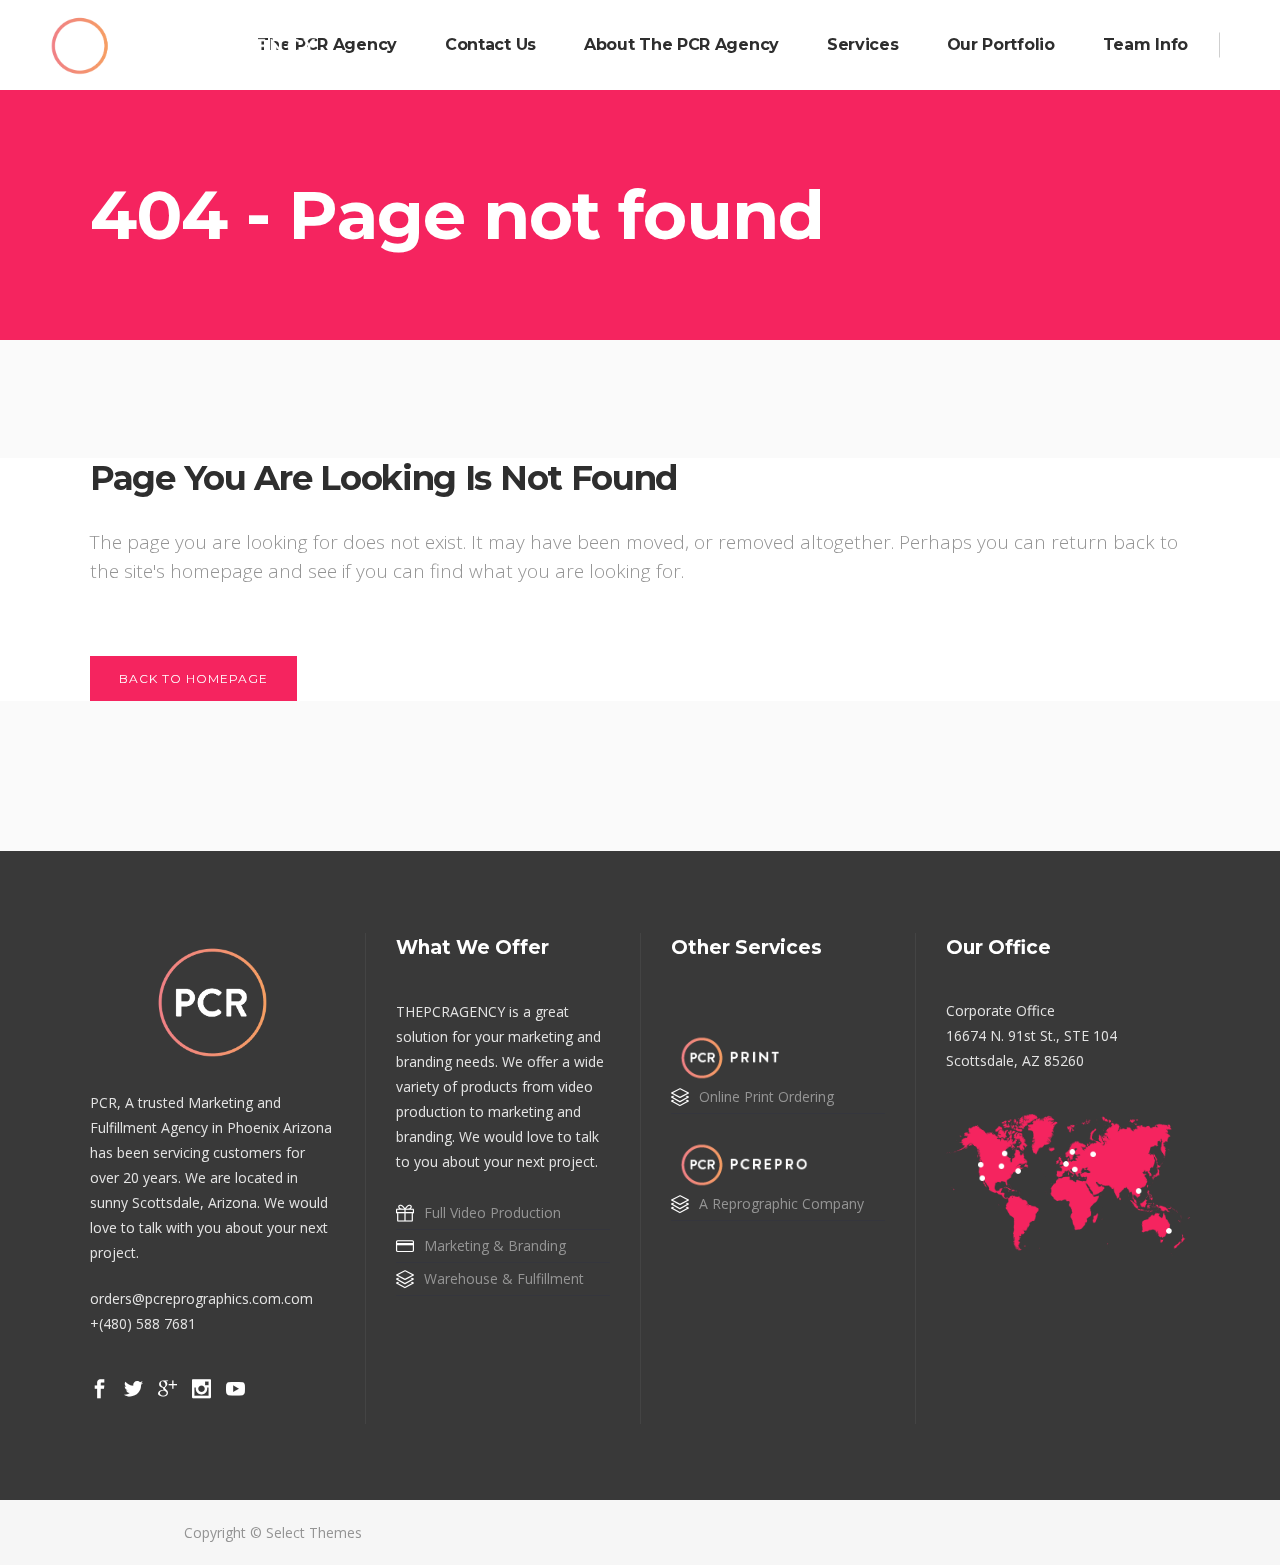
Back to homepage (193, 678)
